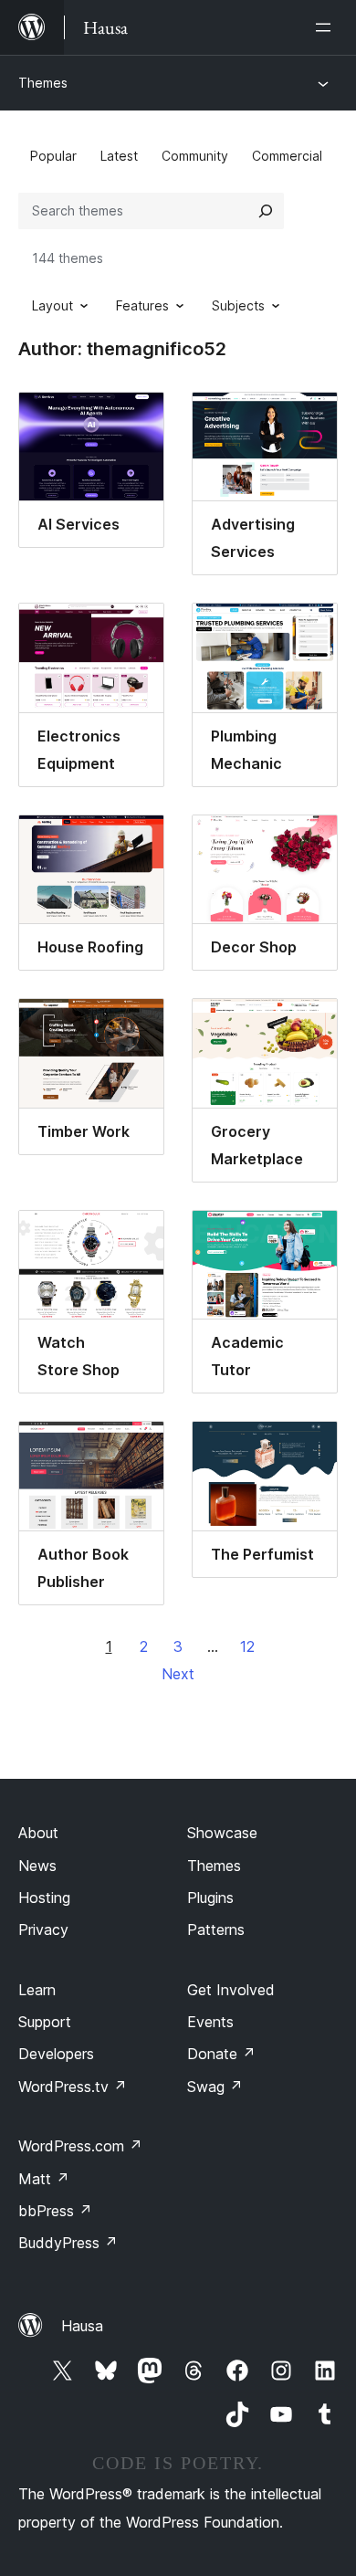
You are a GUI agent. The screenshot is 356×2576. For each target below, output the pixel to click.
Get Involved (231, 1990)
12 (247, 1646)
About (38, 1833)
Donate (221, 2054)
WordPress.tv (73, 2087)
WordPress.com (80, 2146)
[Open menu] (327, 27)
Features (142, 305)
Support (45, 2022)
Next (178, 1674)
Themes (43, 83)
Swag (215, 2087)
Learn (37, 1990)
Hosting (44, 1898)
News (37, 1866)
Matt (44, 2179)
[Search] (266, 211)
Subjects (238, 305)
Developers (56, 2054)
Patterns (216, 1929)
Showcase (222, 1833)
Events (210, 2022)
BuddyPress (68, 2243)
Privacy (43, 1929)
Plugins (210, 1898)
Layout (52, 305)
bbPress (55, 2211)
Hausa (82, 2326)
